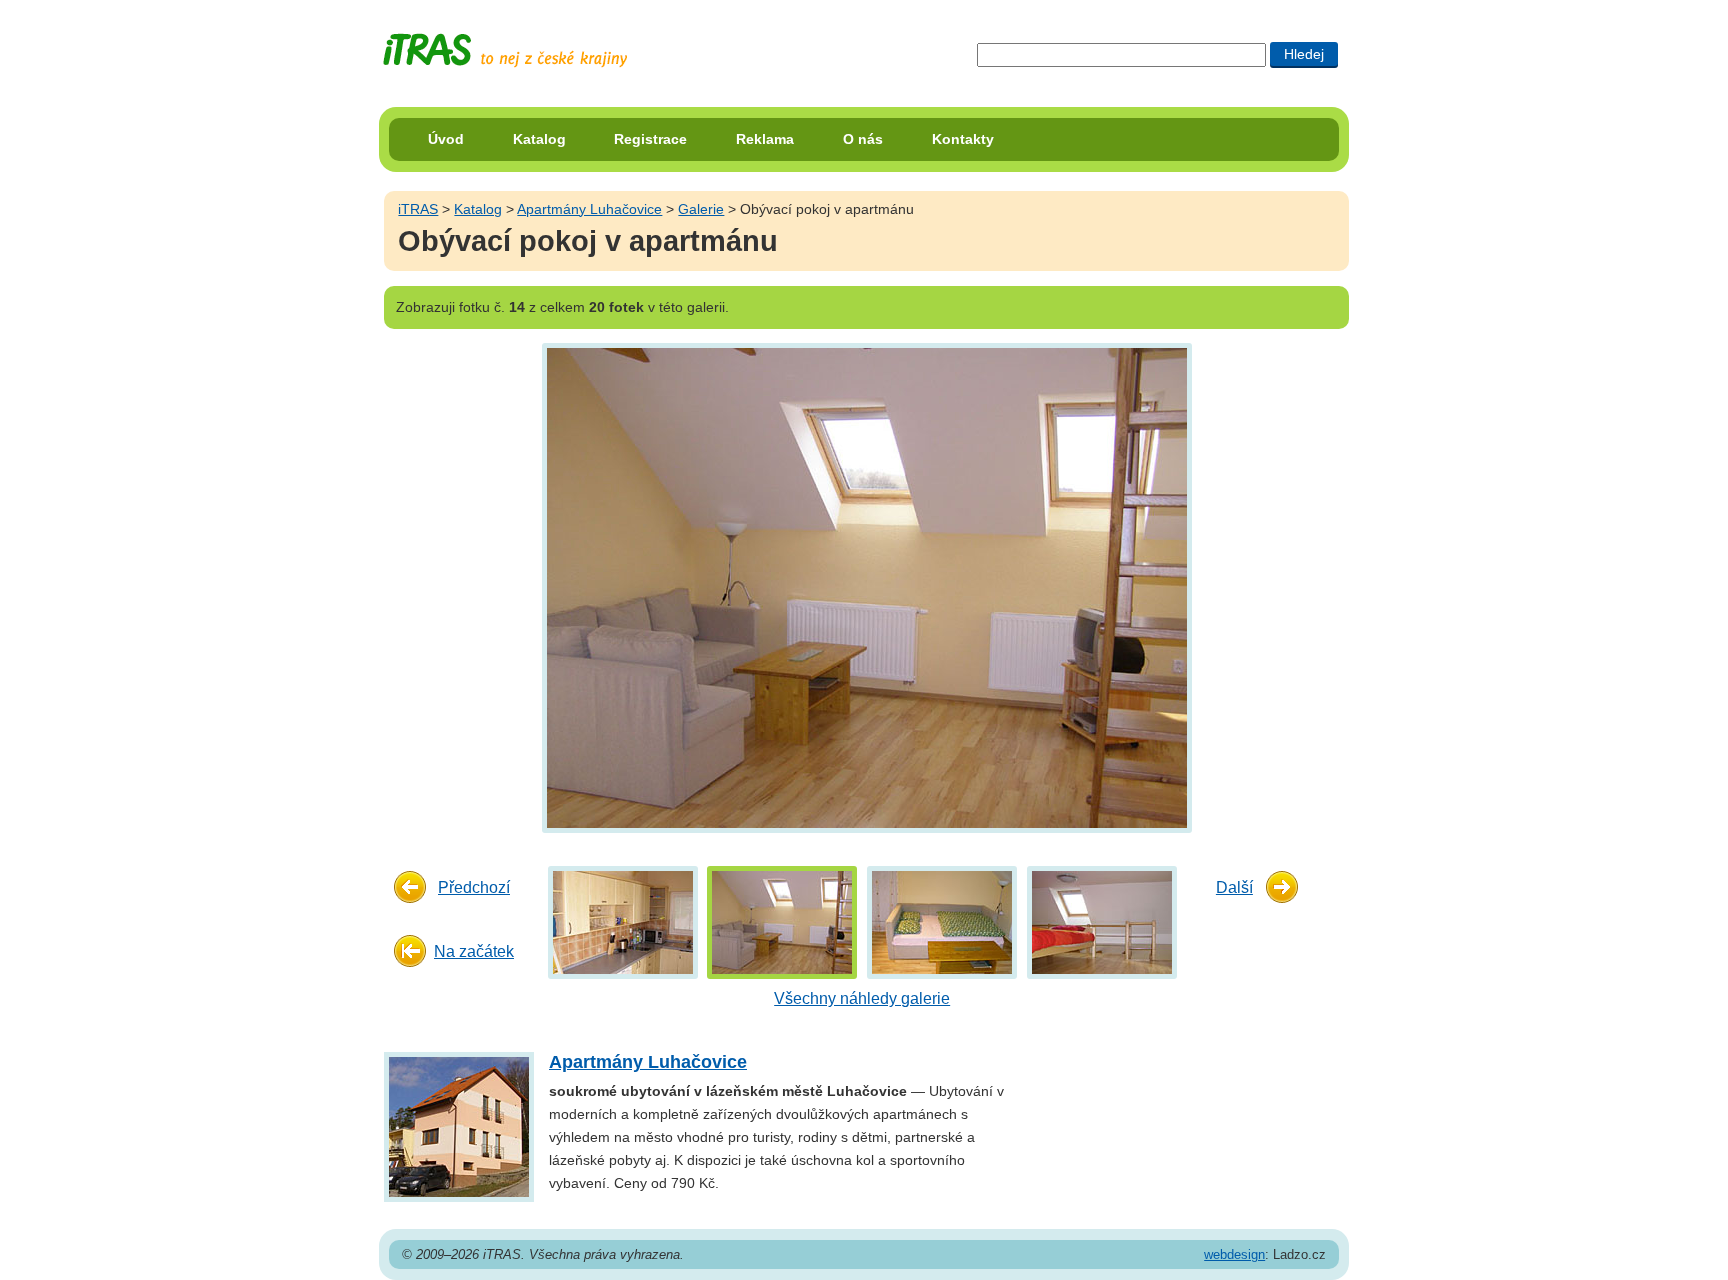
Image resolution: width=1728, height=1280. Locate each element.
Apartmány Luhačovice (589, 209)
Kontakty (963, 139)
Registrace (650, 139)
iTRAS (418, 209)
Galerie (701, 209)
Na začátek (474, 951)
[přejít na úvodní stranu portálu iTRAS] (505, 50)
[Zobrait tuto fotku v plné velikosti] (623, 921)
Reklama (765, 139)
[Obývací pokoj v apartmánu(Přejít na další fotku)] (864, 586)
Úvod (446, 139)
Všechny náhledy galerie (862, 998)
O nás (863, 139)
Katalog (539, 139)
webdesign (1234, 1254)
